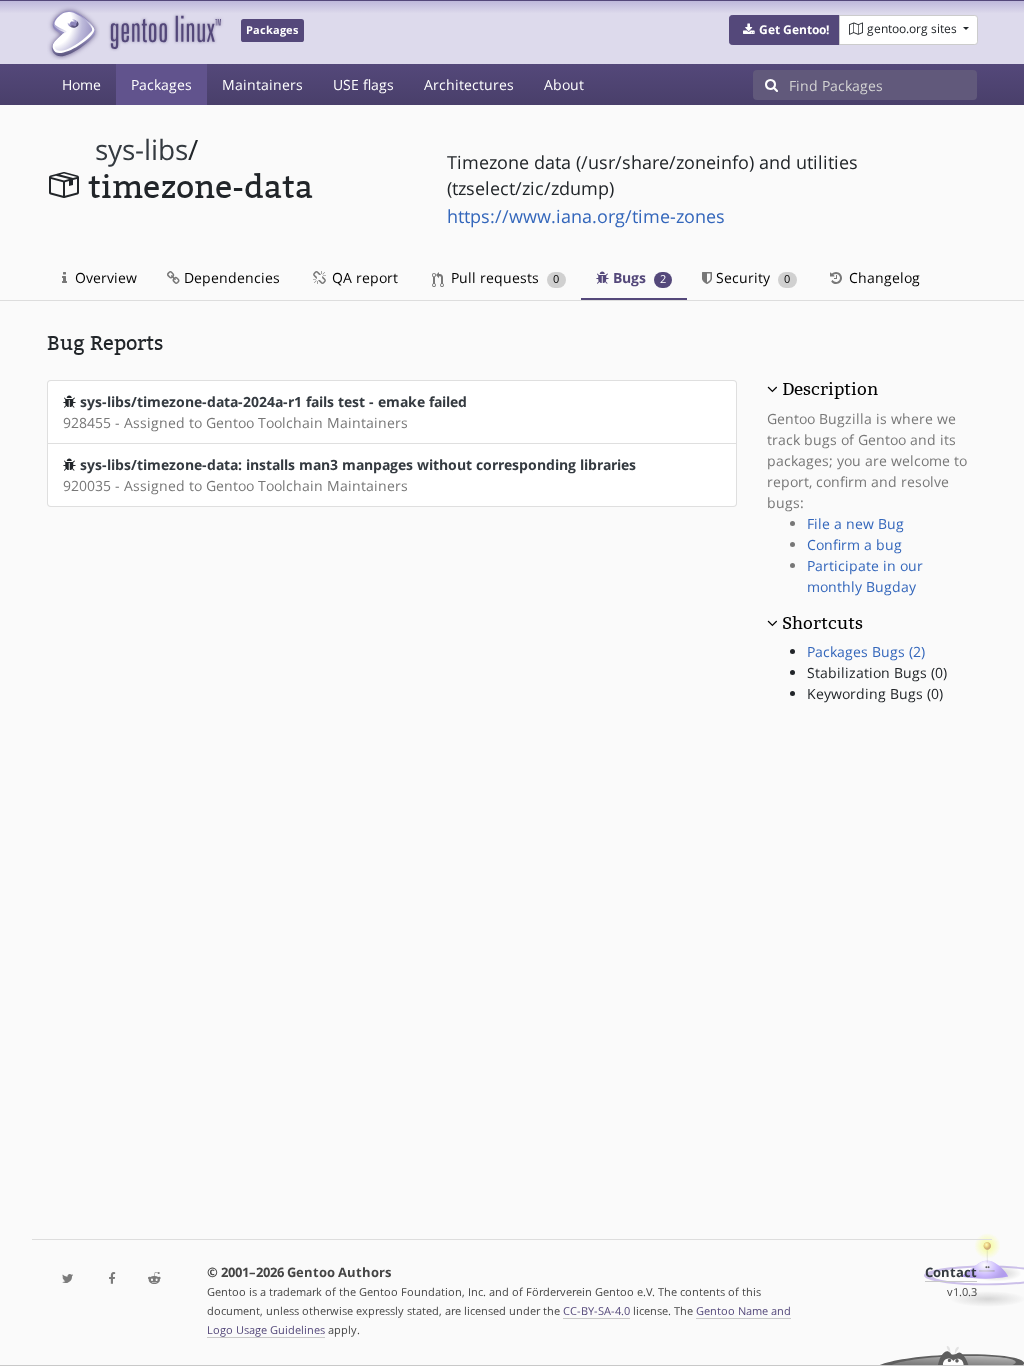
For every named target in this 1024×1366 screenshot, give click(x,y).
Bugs (637, 277)
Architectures (469, 84)
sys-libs (141, 149)
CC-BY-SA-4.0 (596, 1310)
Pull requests (503, 277)
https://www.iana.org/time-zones (586, 216)
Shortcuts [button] (822, 623)
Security (751, 277)
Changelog (882, 277)
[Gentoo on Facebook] (111, 1279)
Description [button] (830, 389)
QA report (363, 277)
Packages (161, 84)
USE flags (363, 84)
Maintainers (262, 84)
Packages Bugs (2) (866, 651)
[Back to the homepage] (134, 32)
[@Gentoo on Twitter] (68, 1279)
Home (81, 84)
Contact (951, 1272)
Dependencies (230, 277)
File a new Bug (855, 523)
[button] (784, 30)
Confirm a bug (854, 544)
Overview (104, 277)
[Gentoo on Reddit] (154, 1279)
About (564, 84)
